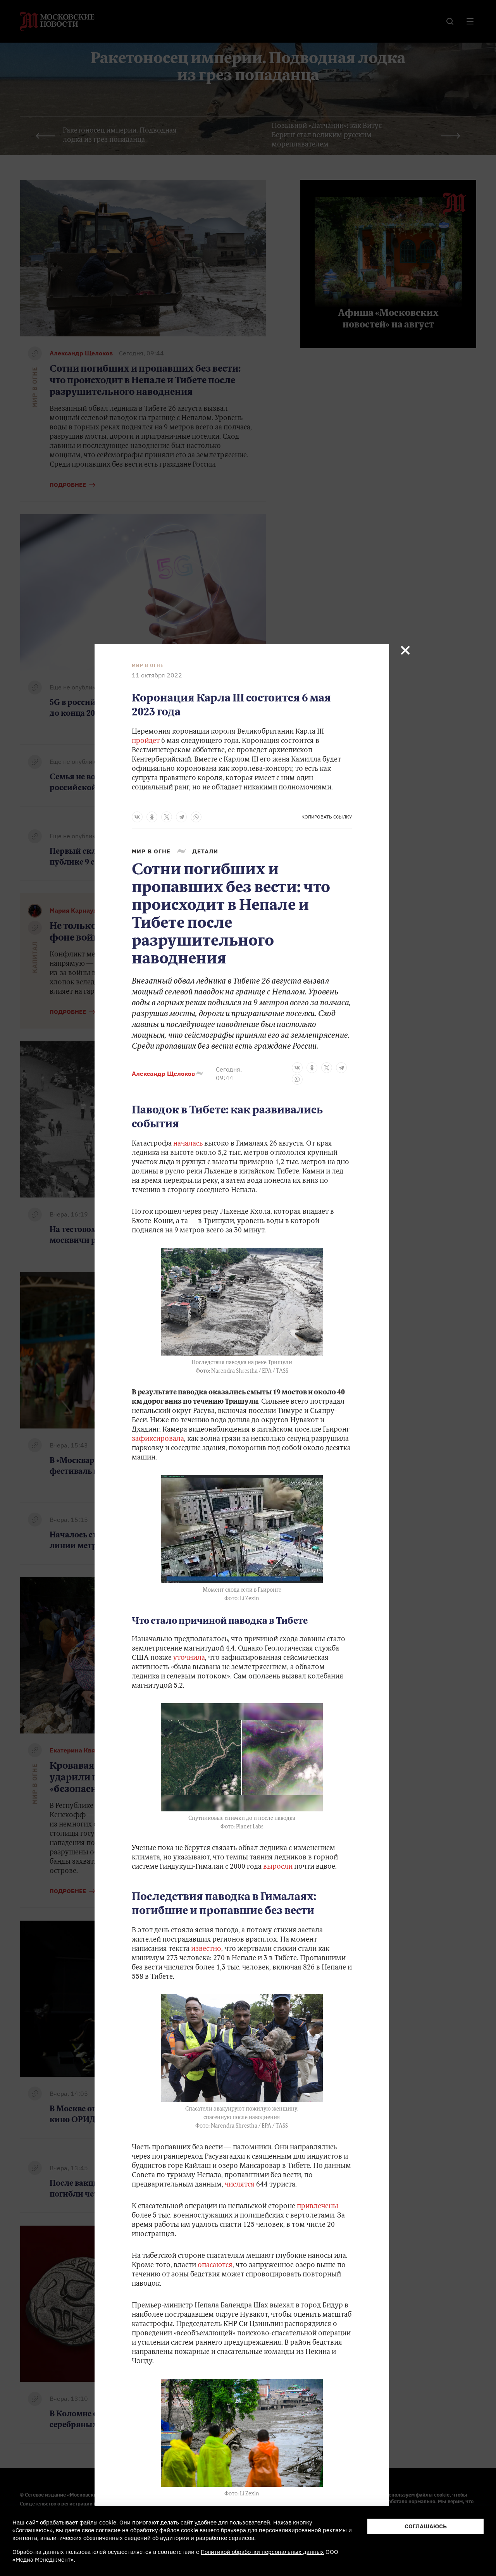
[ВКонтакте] (137, 817)
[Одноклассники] (152, 817)
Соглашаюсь (426, 2526)
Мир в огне (148, 665)
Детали (205, 851)
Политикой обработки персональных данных (262, 2552)
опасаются (215, 2266)
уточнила (189, 1658)
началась (188, 1144)
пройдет (146, 741)
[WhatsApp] (196, 817)
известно (206, 1949)
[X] (167, 817)
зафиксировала (158, 1439)
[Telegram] (181, 817)
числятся (240, 2185)
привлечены (318, 2207)
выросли (278, 1867)
